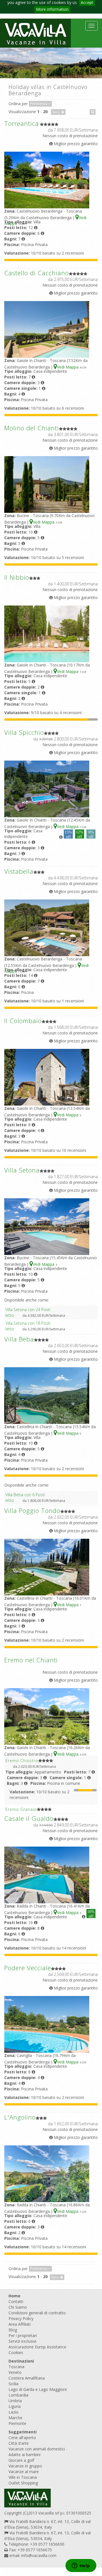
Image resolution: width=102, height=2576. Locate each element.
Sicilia (13, 2384)
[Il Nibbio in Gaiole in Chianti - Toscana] (47, 633)
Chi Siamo (18, 2307)
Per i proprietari (23, 2335)
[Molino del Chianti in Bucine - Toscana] (47, 484)
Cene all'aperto (22, 2438)
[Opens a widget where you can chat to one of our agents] (81, 2566)
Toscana (16, 2367)
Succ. (57, 112)
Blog (13, 2330)
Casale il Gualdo (29, 1818)
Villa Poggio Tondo (32, 1510)
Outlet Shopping (23, 2483)
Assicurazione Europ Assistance (37, 2347)
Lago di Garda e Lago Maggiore (38, 2389)
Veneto (15, 2372)
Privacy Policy (21, 2318)
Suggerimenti (23, 2432)
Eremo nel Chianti (31, 1660)
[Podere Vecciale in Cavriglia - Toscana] (47, 2024)
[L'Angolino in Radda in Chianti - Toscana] (47, 2173)
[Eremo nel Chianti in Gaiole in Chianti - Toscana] (47, 1716)
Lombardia (18, 2395)
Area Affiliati (20, 2324)
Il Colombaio (23, 1021)
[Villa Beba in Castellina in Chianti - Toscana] (47, 1395)
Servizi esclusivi (22, 2341)
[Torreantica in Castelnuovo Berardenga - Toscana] (47, 180)
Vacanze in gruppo (25, 2466)
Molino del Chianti (32, 428)
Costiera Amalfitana (27, 2378)
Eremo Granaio (21, 1809)
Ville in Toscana (23, 2477)
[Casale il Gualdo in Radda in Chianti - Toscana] (47, 1875)
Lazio (13, 2412)
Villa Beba (19, 1339)
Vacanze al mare (24, 2472)
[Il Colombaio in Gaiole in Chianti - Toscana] (47, 1077)
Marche (15, 2418)
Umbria (15, 2401)
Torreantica (22, 123)
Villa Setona (22, 1170)
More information (52, 9)
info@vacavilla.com (39, 2555)
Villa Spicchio (24, 732)
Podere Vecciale (28, 1968)
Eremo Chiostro (22, 1761)
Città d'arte (19, 2443)
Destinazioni (21, 2361)
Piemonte (17, 2423)
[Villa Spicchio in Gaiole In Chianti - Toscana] (47, 789)
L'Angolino (20, 2117)
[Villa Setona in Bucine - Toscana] (47, 1226)
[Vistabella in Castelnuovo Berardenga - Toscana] (47, 927)
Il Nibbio (17, 577)
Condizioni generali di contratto (37, 2313)
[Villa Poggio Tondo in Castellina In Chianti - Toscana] (47, 1567)
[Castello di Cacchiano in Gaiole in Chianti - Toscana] (47, 329)
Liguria (15, 2406)
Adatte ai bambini (25, 2455)
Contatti (16, 2301)
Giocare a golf (21, 2460)
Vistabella (19, 871)
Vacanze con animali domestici (37, 2449)
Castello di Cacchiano (37, 273)
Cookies (16, 2352)
